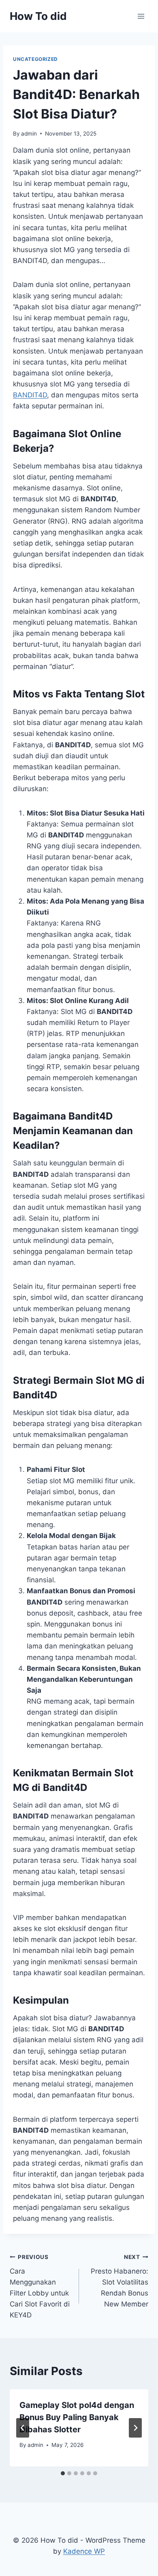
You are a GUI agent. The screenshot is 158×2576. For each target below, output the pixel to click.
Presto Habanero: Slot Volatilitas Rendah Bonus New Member (120, 2281)
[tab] (63, 2473)
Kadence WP (84, 2551)
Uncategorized (35, 59)
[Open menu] (141, 16)
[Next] (135, 2428)
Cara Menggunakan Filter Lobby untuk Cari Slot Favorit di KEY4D (40, 2286)
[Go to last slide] (23, 2428)
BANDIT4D (30, 395)
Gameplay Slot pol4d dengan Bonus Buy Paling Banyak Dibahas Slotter (77, 2417)
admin (29, 134)
